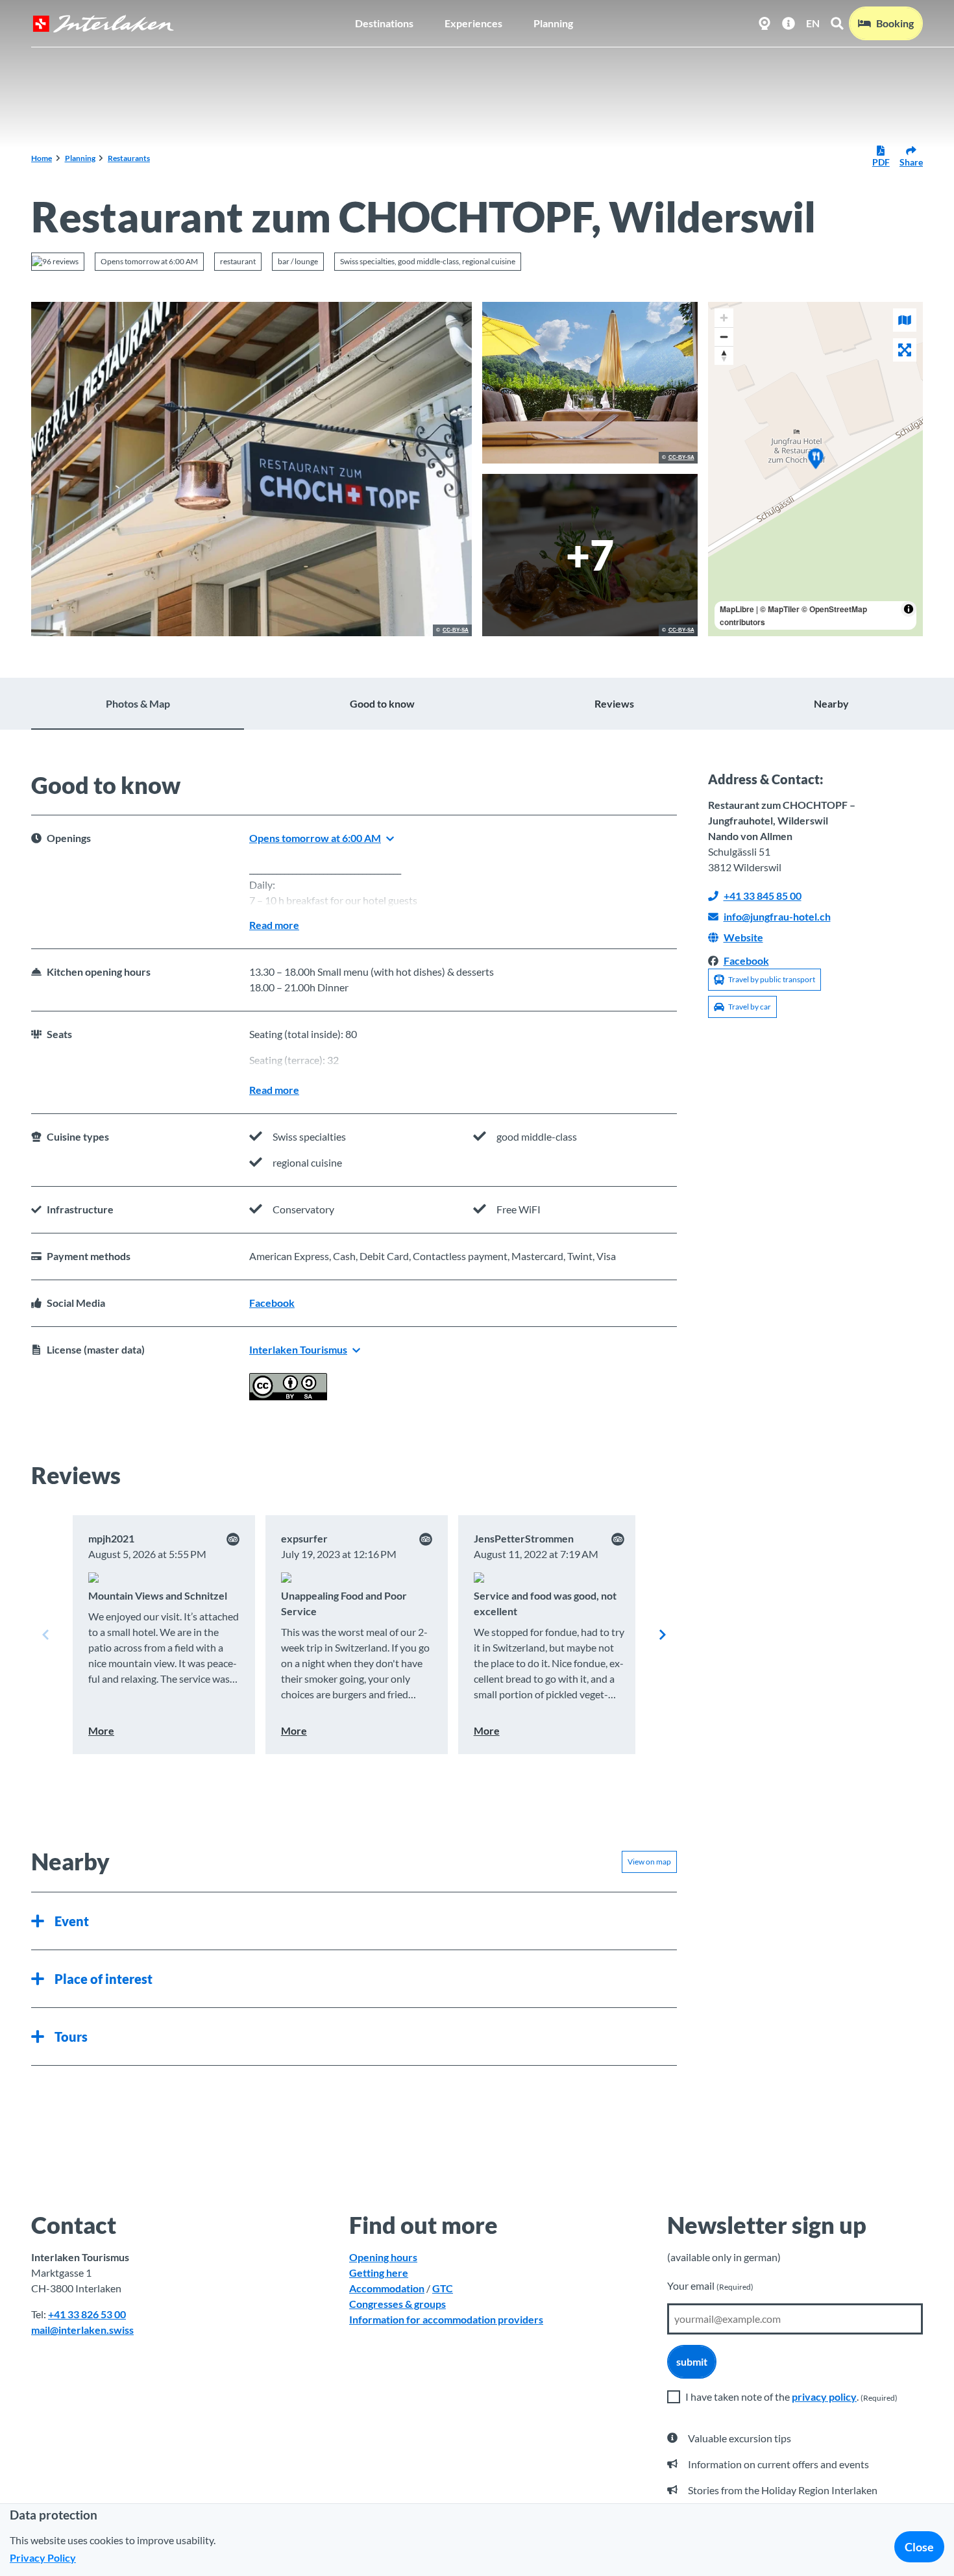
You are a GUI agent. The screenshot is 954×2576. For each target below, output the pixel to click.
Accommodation (387, 2288)
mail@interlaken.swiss (82, 2330)
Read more (274, 925)
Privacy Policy (43, 2557)
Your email (710, 2285)
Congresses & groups (397, 2304)
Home (42, 158)
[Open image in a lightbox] (251, 469)
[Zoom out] (724, 337)
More (101, 1730)
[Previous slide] (45, 1635)
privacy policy (824, 2396)
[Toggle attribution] (909, 609)
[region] (816, 469)
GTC (443, 2288)
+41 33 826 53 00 (87, 2314)
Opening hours (383, 2257)
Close (919, 2547)
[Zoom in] (724, 318)
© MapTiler (780, 609)
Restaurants (129, 158)
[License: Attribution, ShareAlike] (288, 1396)
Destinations (384, 23)
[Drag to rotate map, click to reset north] (724, 355)
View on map (649, 1862)
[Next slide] (663, 1635)
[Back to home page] (103, 24)
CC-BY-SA (456, 630)
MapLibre (737, 609)
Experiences (473, 23)
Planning (553, 23)
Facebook (272, 1303)
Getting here (379, 2273)
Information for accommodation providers (446, 2319)
